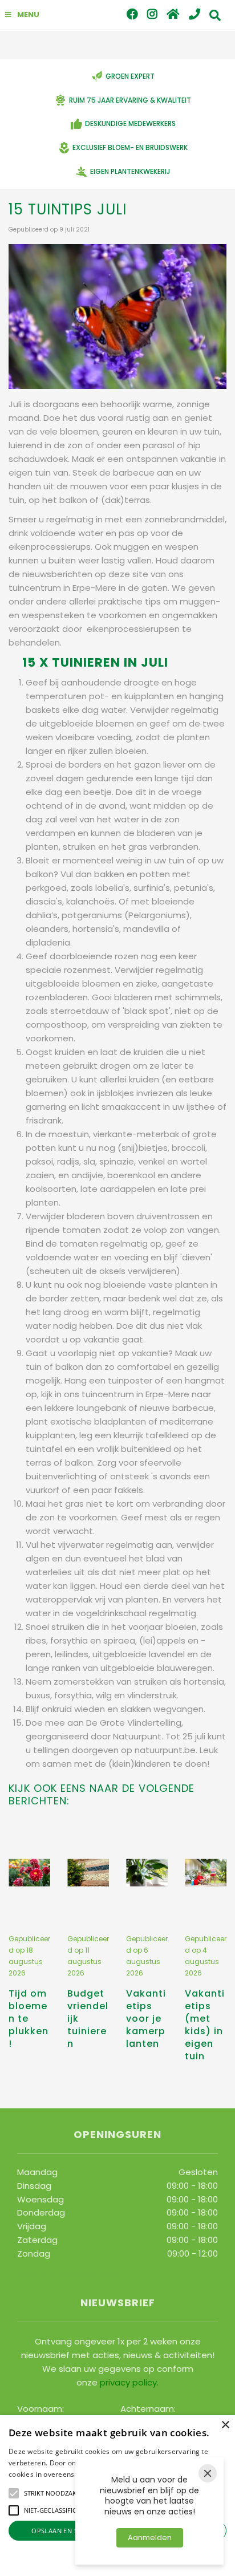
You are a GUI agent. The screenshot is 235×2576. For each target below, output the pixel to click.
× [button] (225, 2425)
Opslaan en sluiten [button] (66, 2531)
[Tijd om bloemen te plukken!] (29, 1873)
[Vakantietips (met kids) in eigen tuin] (206, 1873)
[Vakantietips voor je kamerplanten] (147, 1873)
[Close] (208, 2473)
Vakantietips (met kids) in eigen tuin (205, 2025)
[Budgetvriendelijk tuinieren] (88, 1873)
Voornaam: (40, 2408)
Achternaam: (148, 2408)
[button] (14, 2493)
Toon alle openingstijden (69, 2273)
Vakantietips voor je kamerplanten (146, 2019)
